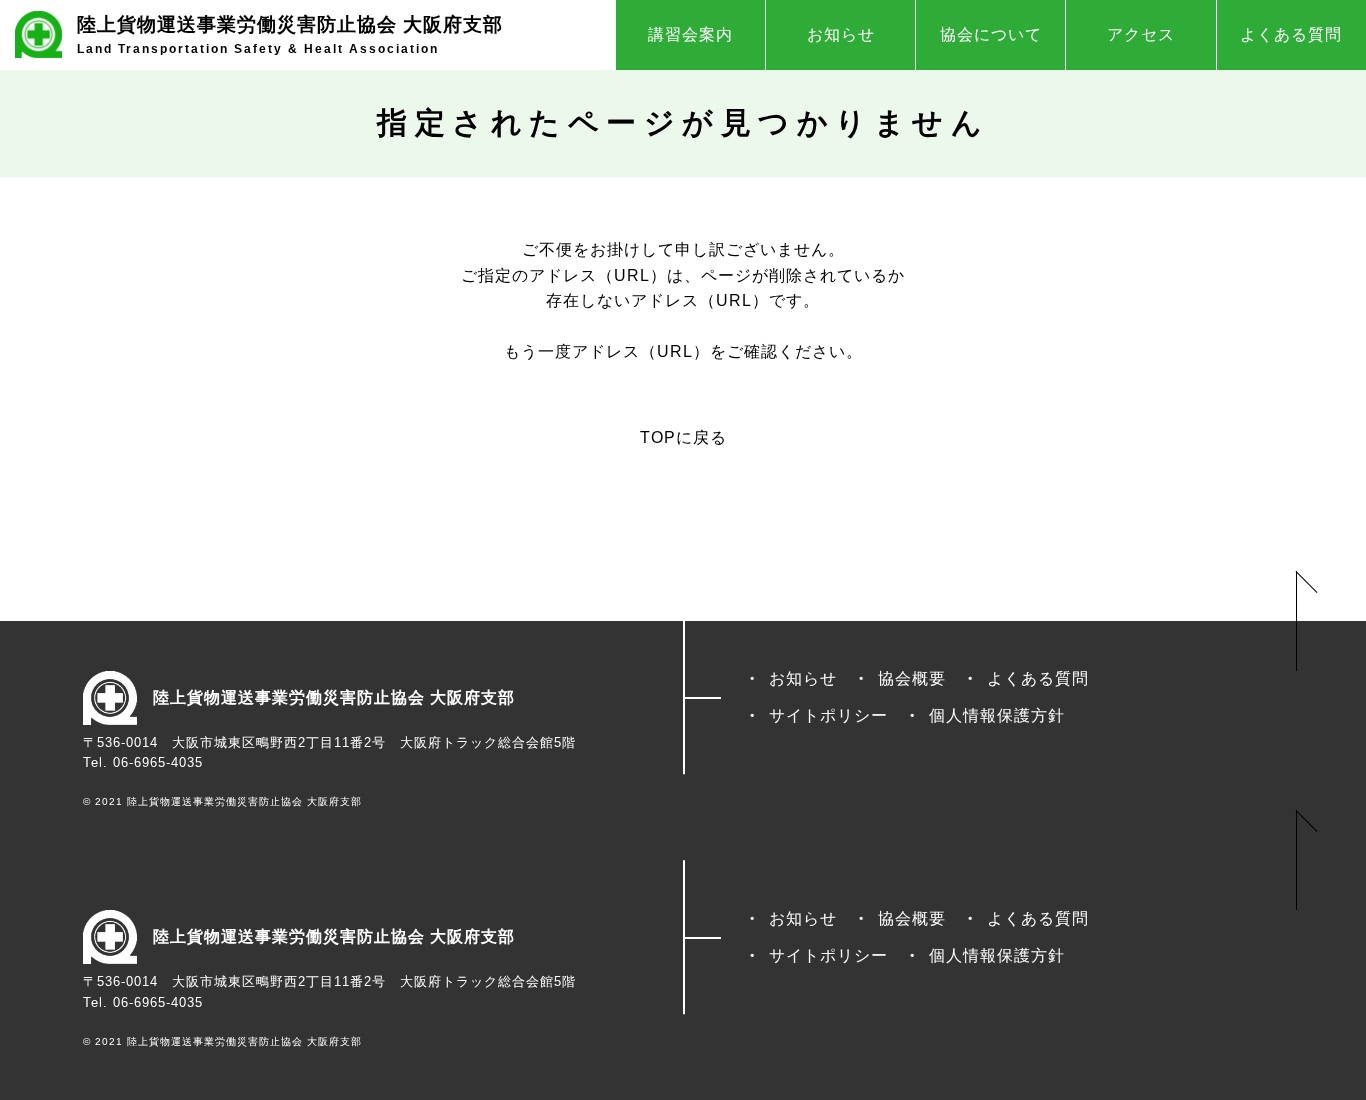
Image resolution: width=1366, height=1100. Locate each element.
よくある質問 (1291, 34)
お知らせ (841, 34)
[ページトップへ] (1306, 621)
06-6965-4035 (158, 762)
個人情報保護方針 (997, 715)
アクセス (1141, 34)
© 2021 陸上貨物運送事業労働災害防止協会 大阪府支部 (222, 801)
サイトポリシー (828, 715)
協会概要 (912, 678)
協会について (991, 34)
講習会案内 (690, 34)
